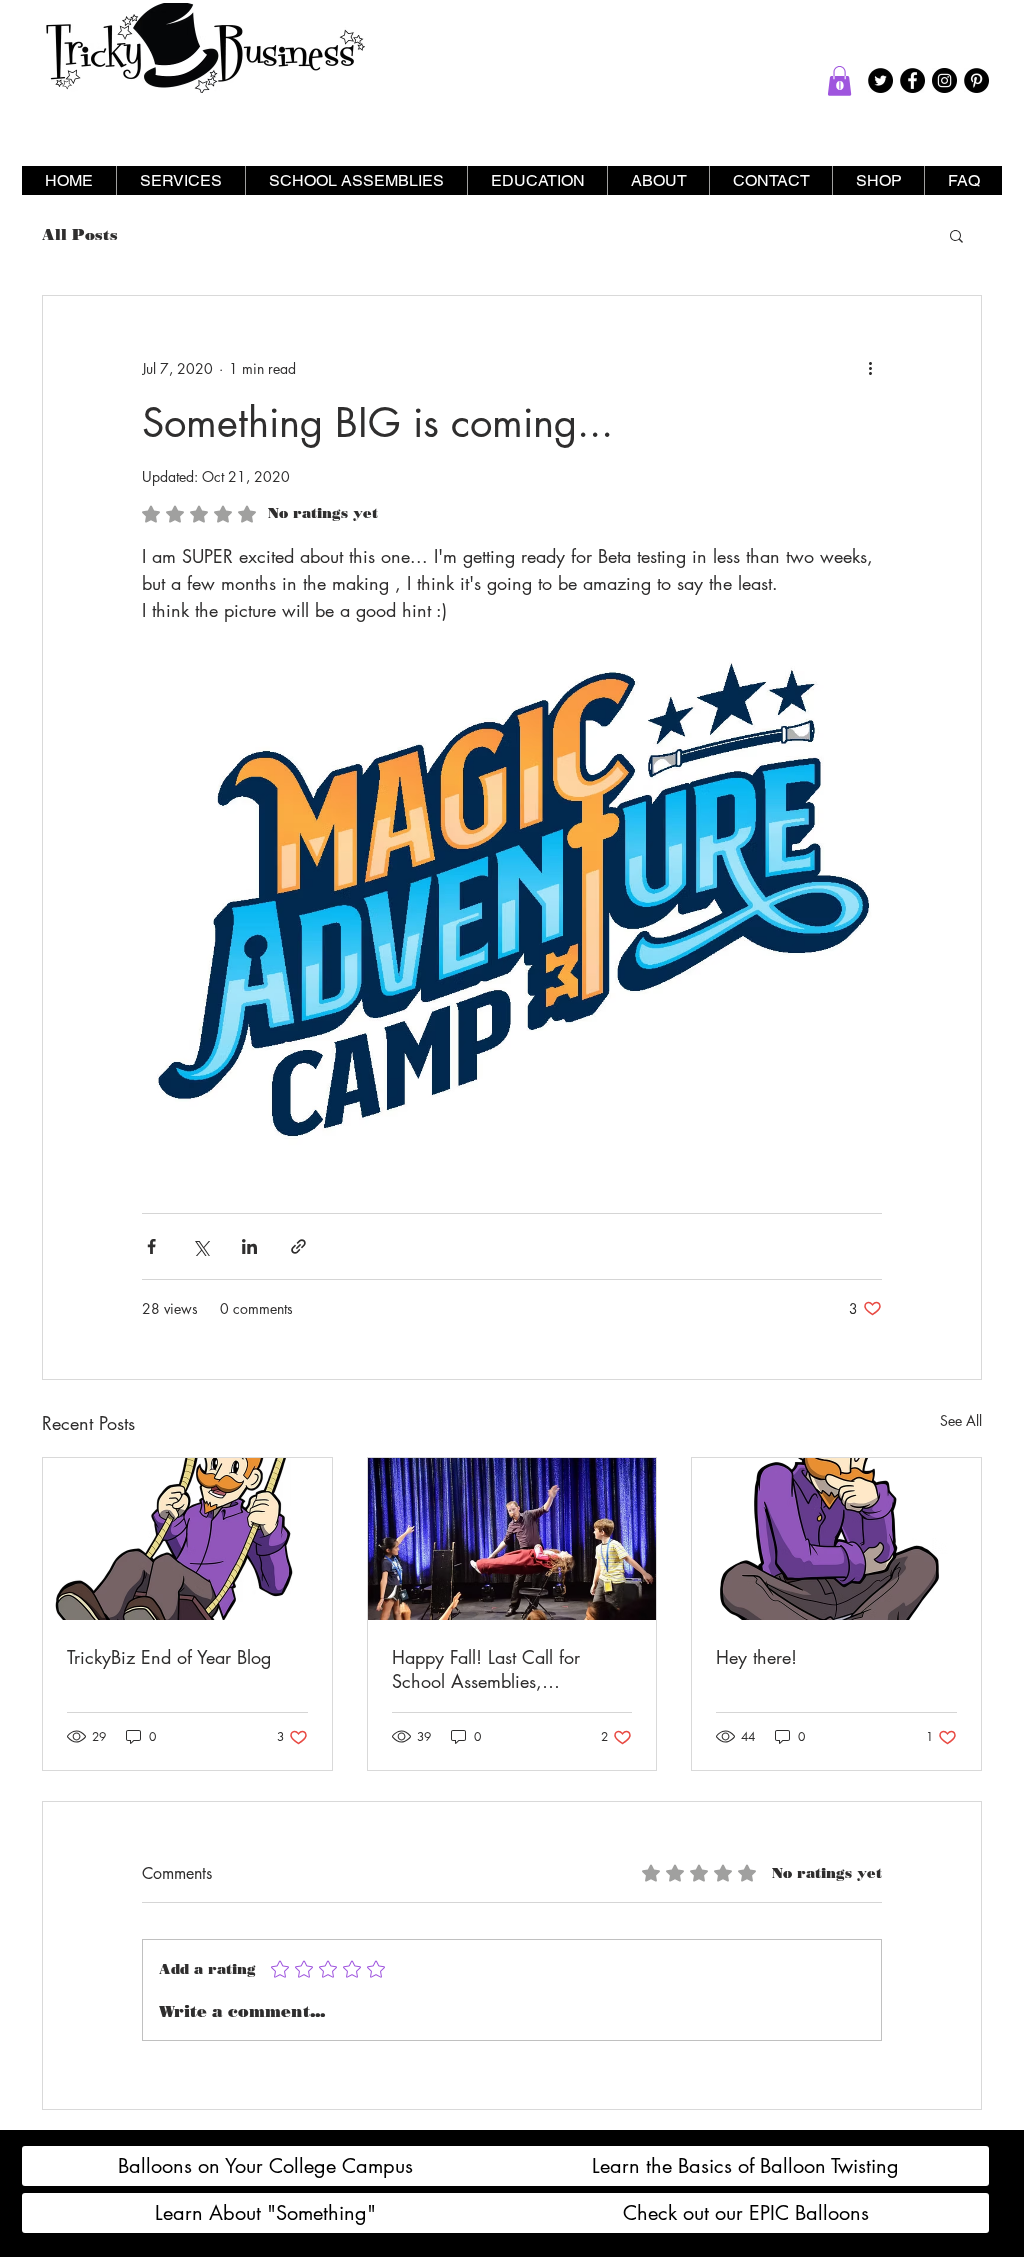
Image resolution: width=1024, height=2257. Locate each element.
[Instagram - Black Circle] (944, 80)
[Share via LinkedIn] (249, 1246)
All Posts (80, 235)
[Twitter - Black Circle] (880, 80)
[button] (839, 81)
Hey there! (756, 1657)
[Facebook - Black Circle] (912, 80)
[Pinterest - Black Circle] (976, 80)
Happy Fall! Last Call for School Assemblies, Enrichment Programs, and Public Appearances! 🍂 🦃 (500, 1669)
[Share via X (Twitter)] (200, 1246)
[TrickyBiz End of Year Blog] (187, 1539)
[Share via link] (298, 1246)
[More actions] (870, 368)
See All (961, 1420)
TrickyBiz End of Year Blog (169, 1657)
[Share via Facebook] (151, 1246)
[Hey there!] (836, 1539)
